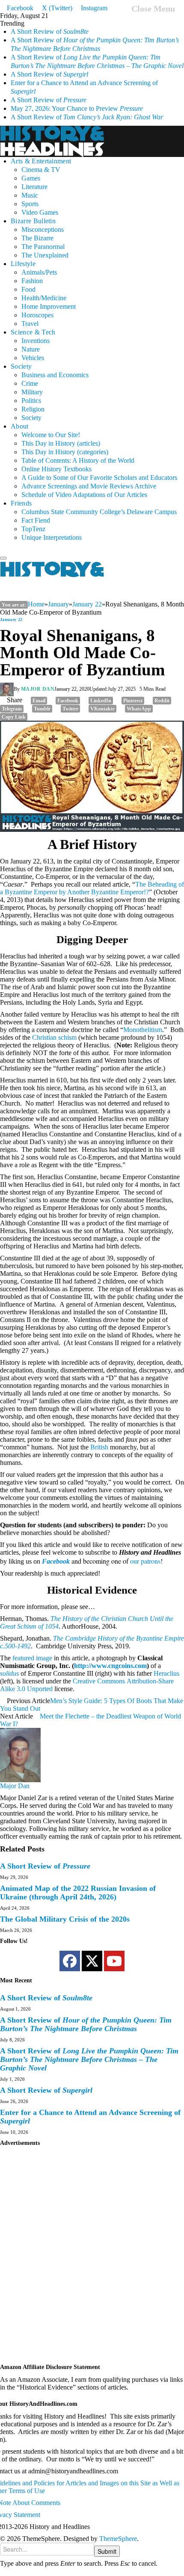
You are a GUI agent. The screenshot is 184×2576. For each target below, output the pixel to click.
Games (31, 178)
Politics (31, 401)
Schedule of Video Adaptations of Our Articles (84, 495)
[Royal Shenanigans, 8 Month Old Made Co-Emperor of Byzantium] (92, 776)
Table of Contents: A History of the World (78, 460)
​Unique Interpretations (52, 537)
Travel (30, 324)
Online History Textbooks (56, 469)
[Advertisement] (92, 2259)
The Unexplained (45, 255)
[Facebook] (70, 1961)
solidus (9, 1673)
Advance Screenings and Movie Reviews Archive (89, 486)
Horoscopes (37, 315)
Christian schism (54, 1037)
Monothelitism (143, 1030)
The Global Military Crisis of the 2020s (65, 1919)
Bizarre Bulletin (33, 221)
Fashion (32, 281)
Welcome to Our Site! (51, 435)
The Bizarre (37, 238)
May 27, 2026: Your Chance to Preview (77, 108)
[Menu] (3, 558)
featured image (32, 1658)
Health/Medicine (44, 298)
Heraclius (166, 1673)
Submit (107, 2551)
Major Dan (38, 689)
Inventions (36, 341)
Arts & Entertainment (41, 161)
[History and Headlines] (53, 140)
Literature (34, 187)
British (99, 1447)
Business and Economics (55, 375)
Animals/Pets (39, 272)
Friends (21, 503)
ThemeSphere (118, 2539)
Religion (33, 409)
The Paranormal (43, 247)
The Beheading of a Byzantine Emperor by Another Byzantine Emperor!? (92, 888)
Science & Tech (33, 332)
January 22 (11, 620)
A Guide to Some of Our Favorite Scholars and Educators (99, 478)
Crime (30, 383)
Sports (30, 204)
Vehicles (33, 358)
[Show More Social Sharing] (32, 716)
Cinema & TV (41, 170)
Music (30, 195)
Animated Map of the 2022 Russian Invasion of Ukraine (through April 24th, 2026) (78, 1893)
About (20, 426)
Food (28, 289)
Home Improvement (49, 306)
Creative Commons (99, 1681)
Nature (31, 349)
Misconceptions (43, 229)
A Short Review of (50, 31)
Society (21, 366)
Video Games (40, 212)
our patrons (145, 1561)
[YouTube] (114, 1961)
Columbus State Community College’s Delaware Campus (99, 512)
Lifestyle (23, 264)
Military (32, 392)
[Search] (3, 550)
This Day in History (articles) (61, 443)
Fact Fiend (36, 520)
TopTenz (33, 529)
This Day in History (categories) (65, 452)
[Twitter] (92, 1961)
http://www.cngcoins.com (110, 1666)
